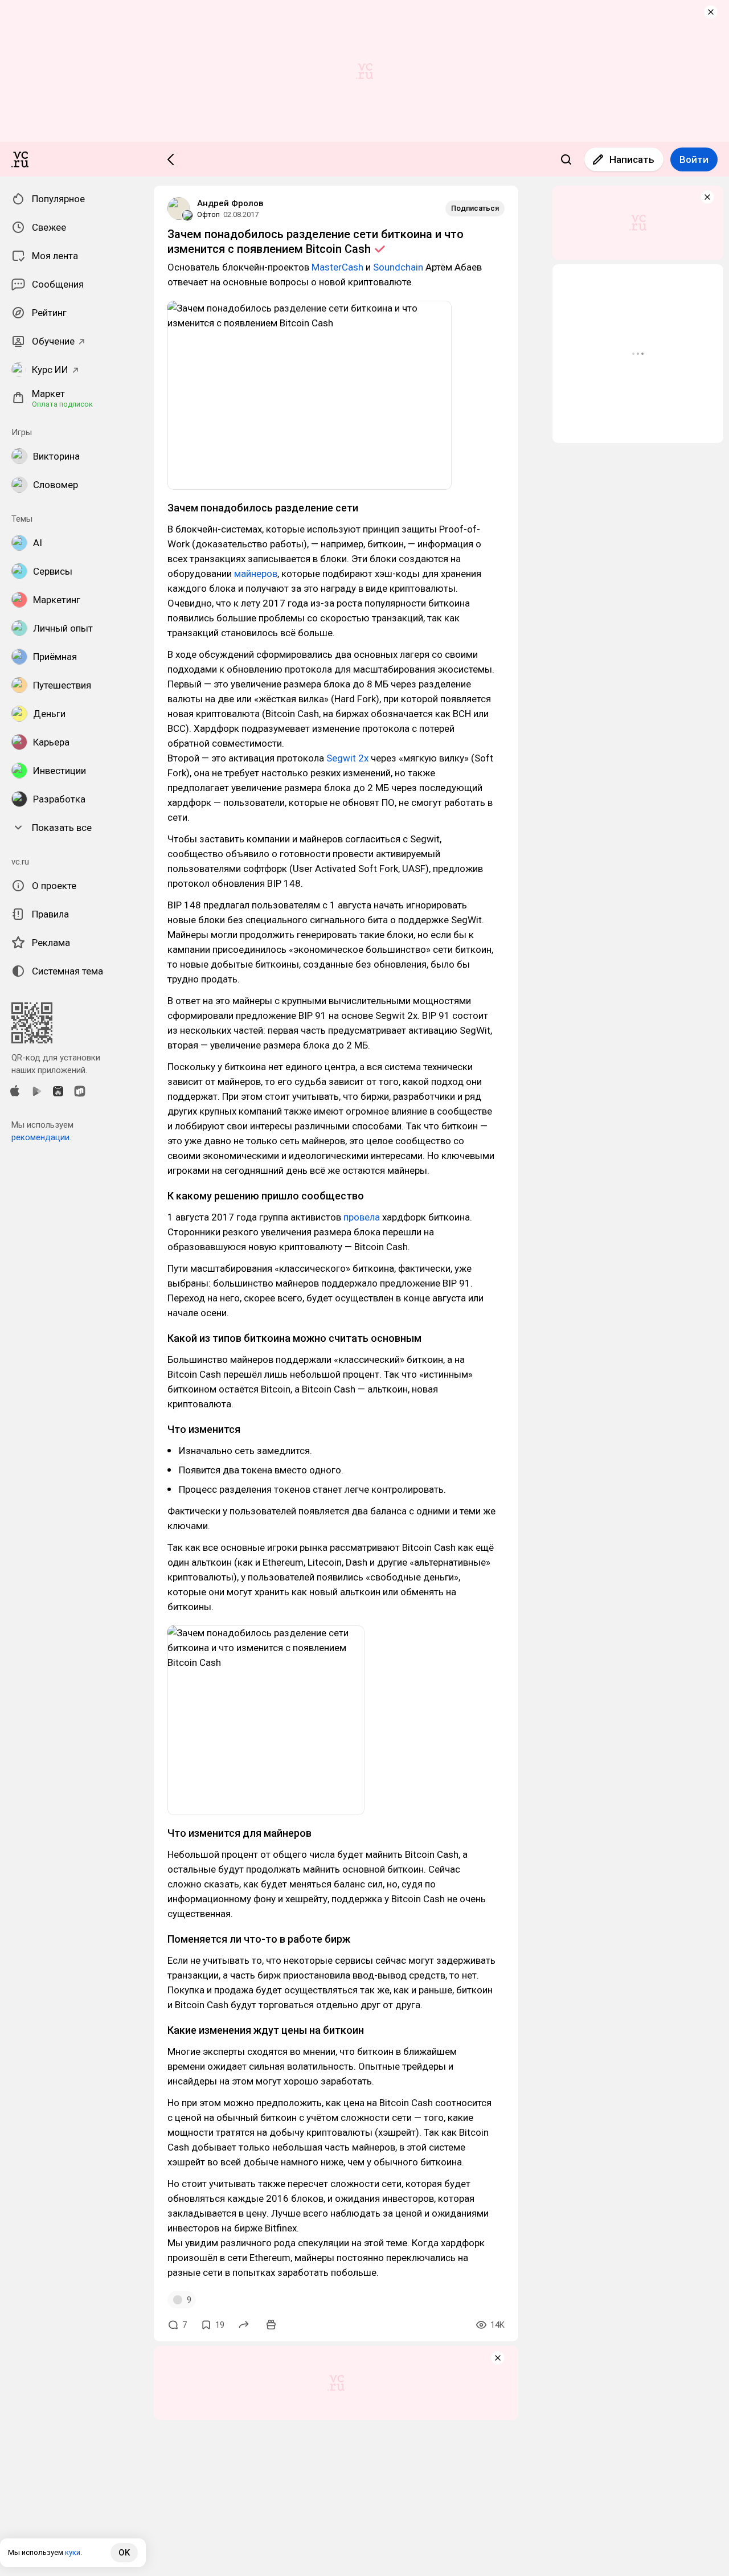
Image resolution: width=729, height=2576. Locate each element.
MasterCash (337, 267)
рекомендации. (41, 1137)
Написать (632, 159)
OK (124, 2553)
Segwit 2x (347, 758)
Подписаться (475, 208)
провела (362, 1217)
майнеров (256, 574)
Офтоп (208, 214)
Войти (694, 159)
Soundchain (398, 267)
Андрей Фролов (230, 203)
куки (73, 2552)
